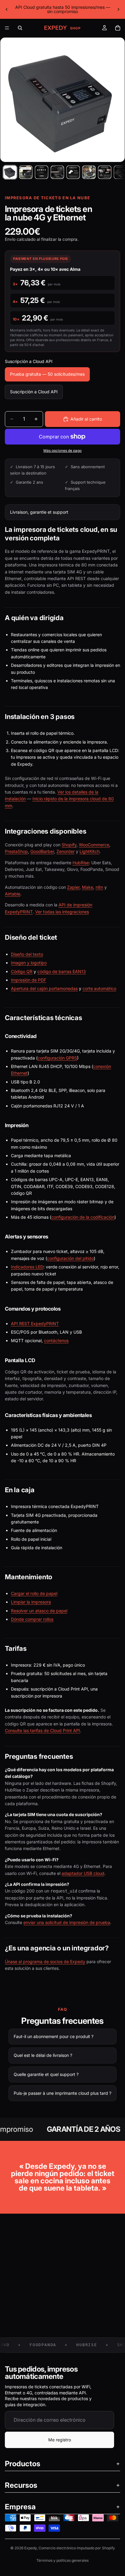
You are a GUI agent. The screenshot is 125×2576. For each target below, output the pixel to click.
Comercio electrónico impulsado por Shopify (77, 2548)
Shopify (69, 845)
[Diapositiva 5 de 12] (73, 172)
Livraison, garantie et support (39, 512)
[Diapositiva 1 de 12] (10, 172)
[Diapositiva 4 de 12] (57, 172)
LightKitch (90, 851)
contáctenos (56, 1340)
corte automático (99, 988)
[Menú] (7, 28)
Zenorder (66, 851)
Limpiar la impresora (31, 1602)
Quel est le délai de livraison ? (43, 2055)
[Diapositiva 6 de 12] (89, 172)
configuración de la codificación (83, 1217)
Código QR (22, 971)
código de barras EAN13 (62, 971)
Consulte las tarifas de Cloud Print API (42, 1730)
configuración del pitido (70, 1258)
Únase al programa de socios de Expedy (45, 1961)
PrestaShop (16, 851)
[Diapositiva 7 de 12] (105, 172)
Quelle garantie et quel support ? (46, 2074)
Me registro (60, 2440)
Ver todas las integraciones (62, 912)
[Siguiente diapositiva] (118, 9)
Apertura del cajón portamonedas (44, 988)
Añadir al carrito (86, 419)
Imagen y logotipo (29, 963)
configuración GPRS (57, 1058)
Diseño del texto (27, 954)
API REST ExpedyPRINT (35, 1323)
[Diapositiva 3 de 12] (42, 172)
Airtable (13, 894)
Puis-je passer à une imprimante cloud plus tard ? (62, 2093)
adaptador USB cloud (83, 1873)
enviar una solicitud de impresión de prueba (67, 1922)
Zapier (73, 887)
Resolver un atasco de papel (39, 1611)
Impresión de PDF (29, 980)
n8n (99, 887)
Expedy (30, 2548)
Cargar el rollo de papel (34, 1593)
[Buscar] (20, 28)
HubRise (81, 863)
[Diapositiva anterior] (7, 9)
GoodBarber (42, 851)
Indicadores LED (27, 1267)
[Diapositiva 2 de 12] (26, 172)
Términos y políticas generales (62, 2560)
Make (88, 887)
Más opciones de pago (62, 451)
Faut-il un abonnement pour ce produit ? (54, 2036)
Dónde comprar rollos (32, 1619)
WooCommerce (94, 845)
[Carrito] (118, 28)
